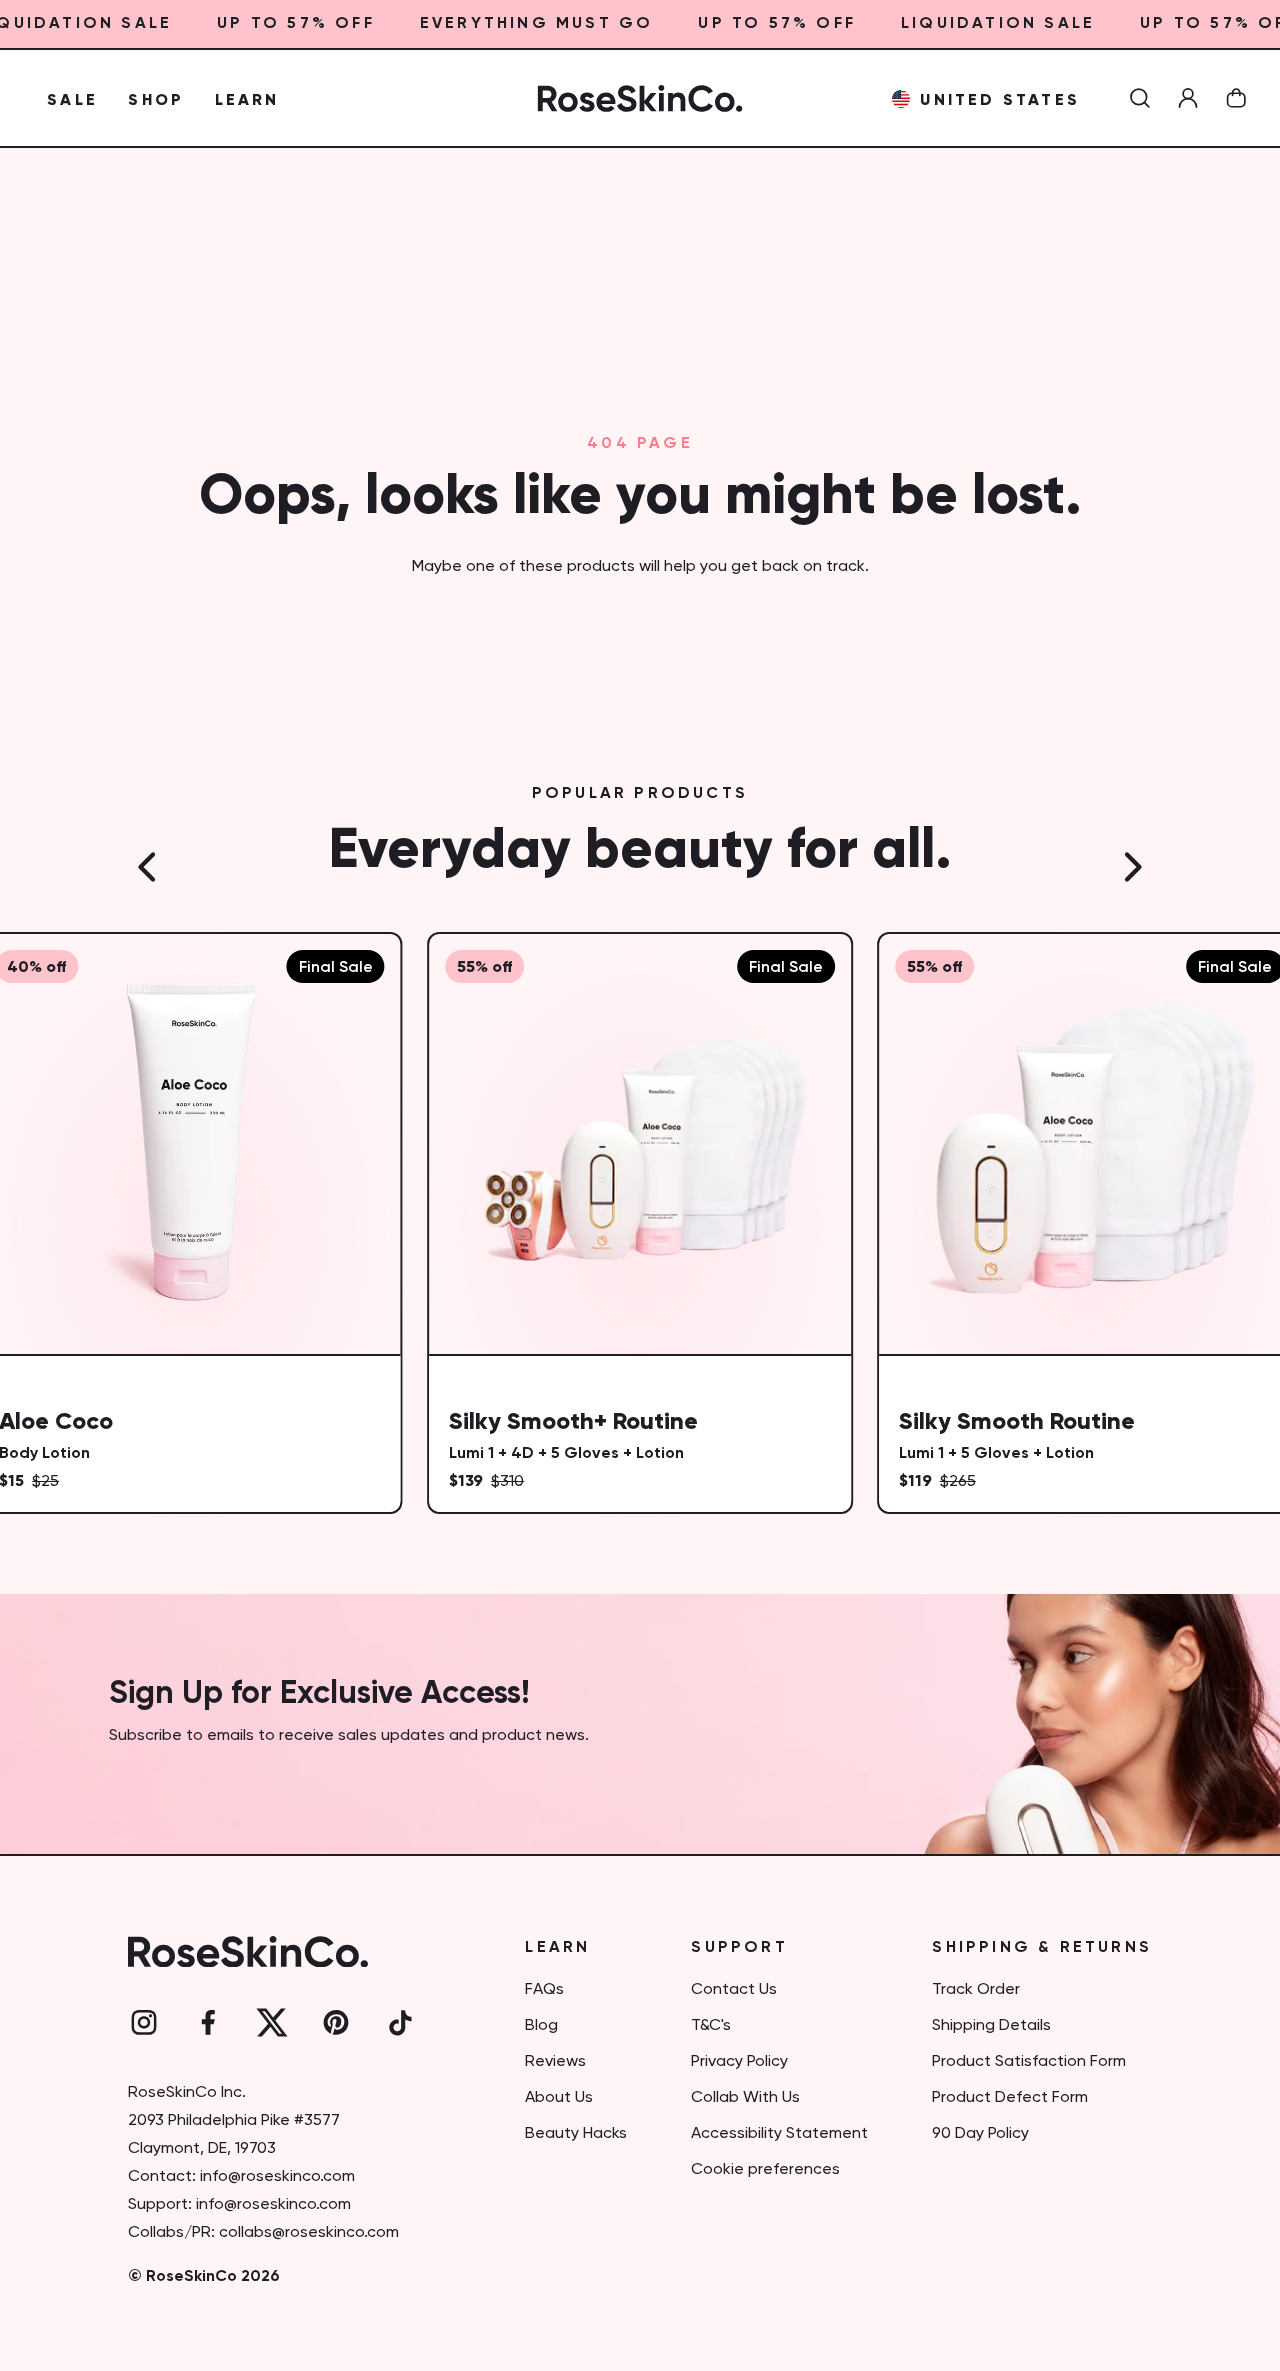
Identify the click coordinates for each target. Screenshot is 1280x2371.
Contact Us (734, 1990)
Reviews (555, 2062)
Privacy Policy (739, 2062)
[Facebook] (208, 2023)
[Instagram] (144, 2023)
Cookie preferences (765, 2170)
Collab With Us (745, 2098)
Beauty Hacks (576, 2134)
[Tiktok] (400, 2023)
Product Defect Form (1010, 2098)
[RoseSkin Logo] (640, 98)
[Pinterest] (336, 2023)
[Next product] (1132, 867)
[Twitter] (272, 2023)
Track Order (976, 1990)
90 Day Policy (980, 2134)
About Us (559, 2098)
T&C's (711, 2026)
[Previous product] (148, 867)
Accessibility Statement (779, 2134)
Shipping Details (991, 2026)
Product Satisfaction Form (1029, 2062)
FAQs (544, 1990)
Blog (541, 2026)
